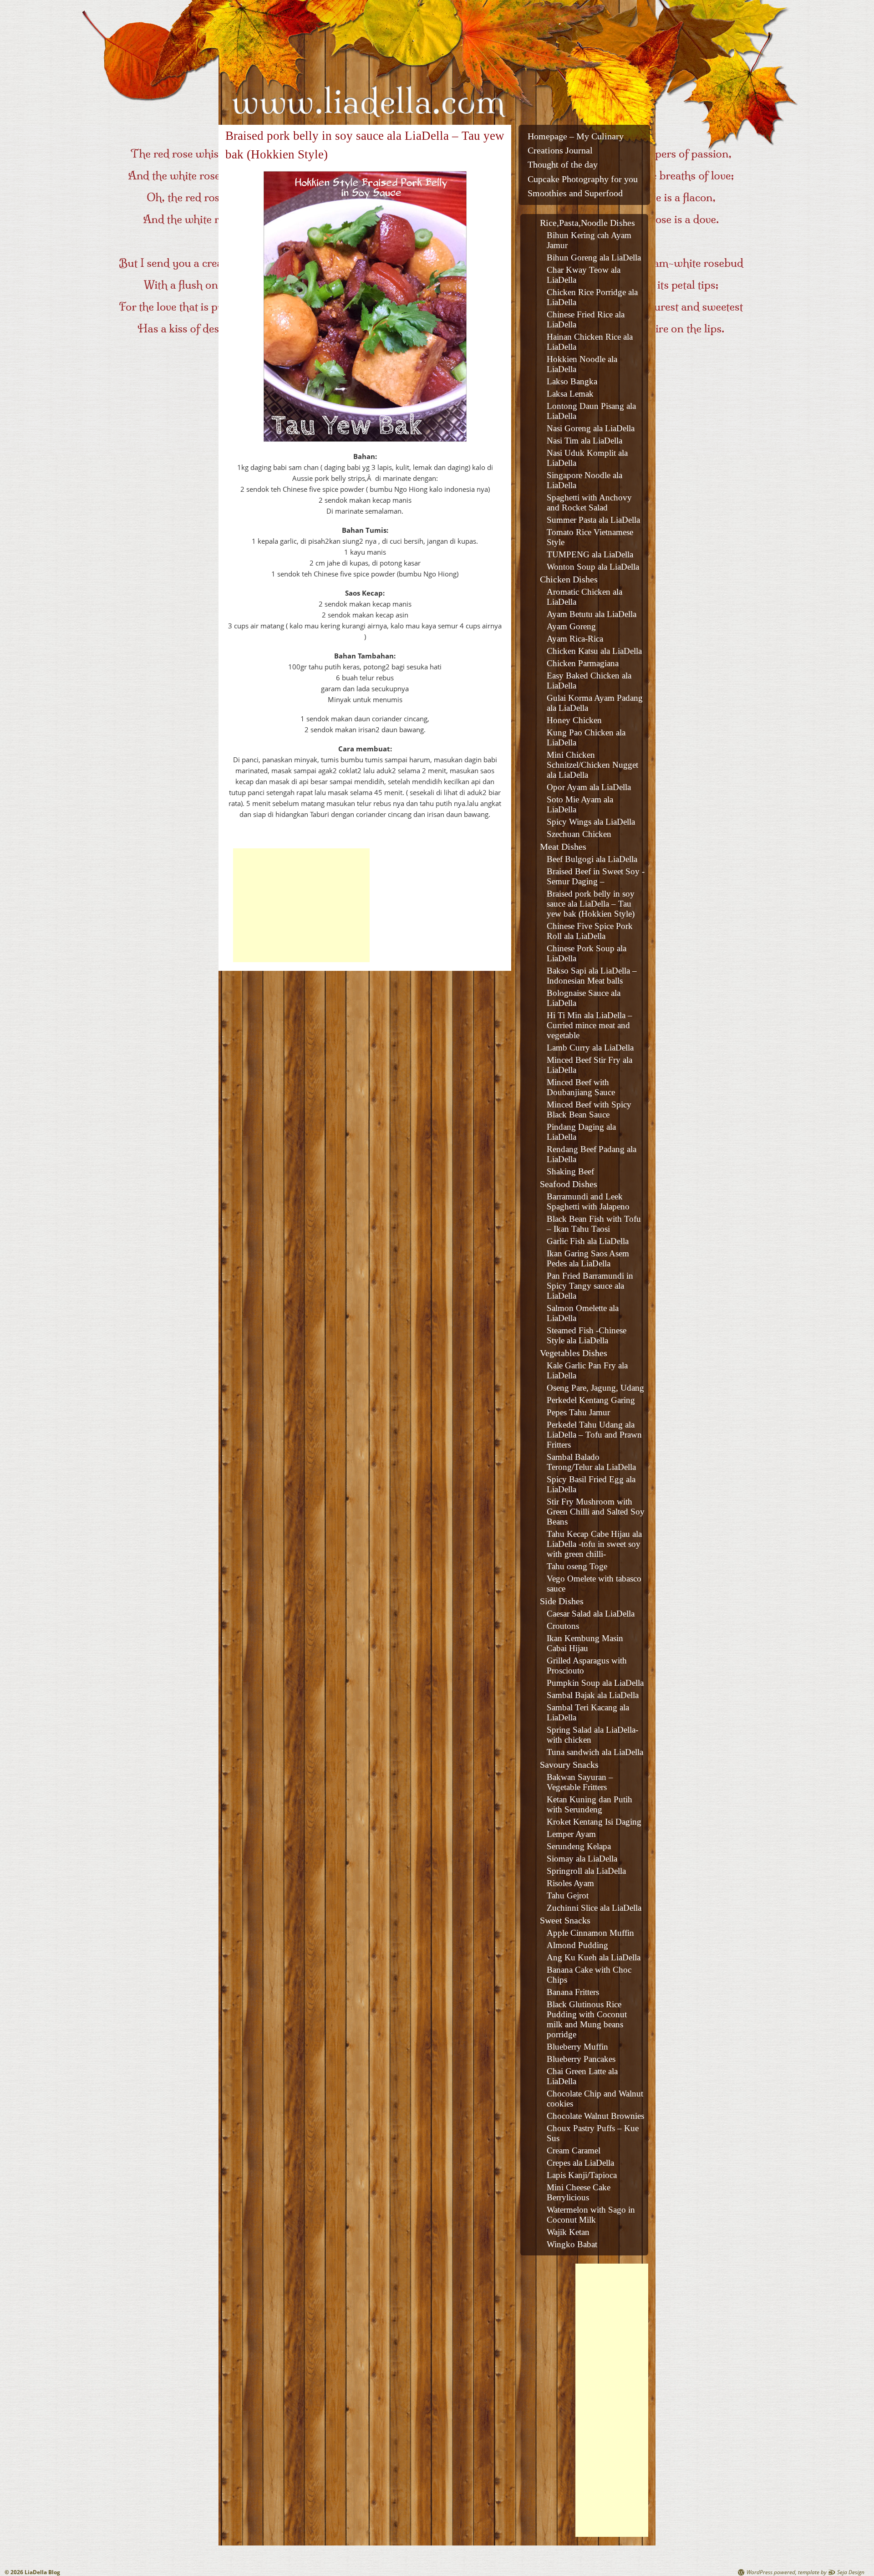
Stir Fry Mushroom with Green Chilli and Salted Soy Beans (596, 1512)
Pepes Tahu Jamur (578, 1412)
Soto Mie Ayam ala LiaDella (580, 804)
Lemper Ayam (571, 1834)
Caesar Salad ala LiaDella (591, 1614)
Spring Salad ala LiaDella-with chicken (592, 1735)
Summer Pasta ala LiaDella (593, 520)
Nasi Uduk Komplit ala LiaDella (587, 458)
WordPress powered (771, 2572)
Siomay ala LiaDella (582, 1859)
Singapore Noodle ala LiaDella (584, 480)
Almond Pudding (577, 1945)
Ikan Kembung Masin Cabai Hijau (585, 1643)
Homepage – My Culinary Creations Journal (576, 143)
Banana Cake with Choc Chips (589, 1975)
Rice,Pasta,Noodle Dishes (587, 223)
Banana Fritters (573, 1992)
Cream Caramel (574, 2150)
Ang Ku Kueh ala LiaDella (594, 1957)
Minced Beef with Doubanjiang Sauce (581, 1087)
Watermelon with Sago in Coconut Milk (591, 2215)
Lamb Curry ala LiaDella (590, 1048)
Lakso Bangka (572, 381)
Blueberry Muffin (577, 2047)
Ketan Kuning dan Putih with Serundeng (589, 1804)
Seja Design (851, 2572)
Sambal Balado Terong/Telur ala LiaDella (591, 1462)
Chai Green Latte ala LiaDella (582, 2076)
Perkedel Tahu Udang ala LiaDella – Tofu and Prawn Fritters (594, 1435)
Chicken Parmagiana (583, 663)
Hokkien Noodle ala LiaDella (582, 364)
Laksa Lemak (570, 394)
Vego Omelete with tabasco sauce (594, 1584)
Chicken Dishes (569, 579)
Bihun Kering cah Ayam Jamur (589, 240)
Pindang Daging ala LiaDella (581, 1132)
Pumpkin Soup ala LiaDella (595, 1683)
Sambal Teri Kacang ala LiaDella (588, 1712)
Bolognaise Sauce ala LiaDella (584, 998)
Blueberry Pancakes (581, 2059)
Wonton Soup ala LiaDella (593, 567)
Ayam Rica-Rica (575, 639)
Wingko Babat (572, 2244)
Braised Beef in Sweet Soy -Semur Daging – (596, 876)
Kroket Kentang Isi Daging (594, 1822)
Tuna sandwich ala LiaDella (595, 1752)
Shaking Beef (570, 1171)
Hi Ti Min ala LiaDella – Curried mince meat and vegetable (589, 1025)
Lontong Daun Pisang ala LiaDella (591, 411)
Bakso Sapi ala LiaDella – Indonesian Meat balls (592, 976)
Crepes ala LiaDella (580, 2163)
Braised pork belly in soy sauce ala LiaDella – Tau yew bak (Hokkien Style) (591, 904)
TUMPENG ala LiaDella (590, 554)
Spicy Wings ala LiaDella (591, 822)
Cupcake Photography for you (583, 179)
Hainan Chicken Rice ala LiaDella (590, 342)
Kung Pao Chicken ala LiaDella (586, 737)
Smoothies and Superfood (575, 193)
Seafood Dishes (569, 1184)
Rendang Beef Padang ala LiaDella (592, 1154)
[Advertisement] (301, 905)
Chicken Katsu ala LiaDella (594, 651)
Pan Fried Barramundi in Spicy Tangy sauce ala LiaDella (590, 1286)
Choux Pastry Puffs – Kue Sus (593, 2133)
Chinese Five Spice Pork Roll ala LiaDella (590, 931)
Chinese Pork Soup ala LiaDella (587, 953)
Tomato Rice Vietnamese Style (590, 537)
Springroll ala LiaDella (586, 1871)
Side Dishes (562, 1601)
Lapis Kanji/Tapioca (582, 2175)
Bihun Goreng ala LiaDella (594, 258)
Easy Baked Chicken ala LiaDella (589, 681)
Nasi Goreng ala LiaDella (591, 428)
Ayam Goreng (571, 626)
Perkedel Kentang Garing (591, 1400)
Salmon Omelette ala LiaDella (583, 1313)
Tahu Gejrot (568, 1895)
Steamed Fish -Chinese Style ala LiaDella (587, 1335)
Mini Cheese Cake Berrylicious (579, 2192)
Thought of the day (563, 165)
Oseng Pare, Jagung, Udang (595, 1388)
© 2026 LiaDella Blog (32, 2572)
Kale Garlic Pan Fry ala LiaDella (587, 1370)
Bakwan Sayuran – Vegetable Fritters (580, 1782)
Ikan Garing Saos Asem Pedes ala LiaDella (588, 1258)
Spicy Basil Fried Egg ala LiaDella (591, 1484)
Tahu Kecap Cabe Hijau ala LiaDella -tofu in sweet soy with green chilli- (594, 1544)
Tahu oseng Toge (577, 1566)
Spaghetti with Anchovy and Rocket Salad (589, 502)
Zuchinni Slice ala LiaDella (594, 1908)
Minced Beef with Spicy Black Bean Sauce (589, 1109)
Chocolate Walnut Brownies (595, 2116)
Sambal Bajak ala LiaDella (593, 1695)
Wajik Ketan (568, 2232)
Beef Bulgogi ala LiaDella (592, 859)
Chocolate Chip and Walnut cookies (595, 2099)
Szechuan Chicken (579, 834)
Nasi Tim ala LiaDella (584, 441)
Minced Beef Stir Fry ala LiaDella (589, 1065)
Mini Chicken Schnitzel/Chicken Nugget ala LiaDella (592, 765)
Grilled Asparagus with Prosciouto (587, 1665)
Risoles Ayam (570, 1883)
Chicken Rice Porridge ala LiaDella (592, 297)
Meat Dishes (563, 847)
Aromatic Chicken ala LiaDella (584, 597)
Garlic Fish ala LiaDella (588, 1241)
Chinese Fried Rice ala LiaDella (586, 319)
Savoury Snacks (569, 1765)
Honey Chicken (574, 720)
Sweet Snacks (565, 1920)
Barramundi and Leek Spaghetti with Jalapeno (588, 1201)
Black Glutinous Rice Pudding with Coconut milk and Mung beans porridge (587, 2019)
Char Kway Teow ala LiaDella (584, 275)
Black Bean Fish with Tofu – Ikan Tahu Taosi (594, 1224)
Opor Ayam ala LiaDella (589, 787)
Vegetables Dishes (574, 1353)
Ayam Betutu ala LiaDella (592, 614)
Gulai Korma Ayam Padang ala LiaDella (595, 703)
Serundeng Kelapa (579, 1846)
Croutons (563, 1626)
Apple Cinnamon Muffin (590, 1933)
